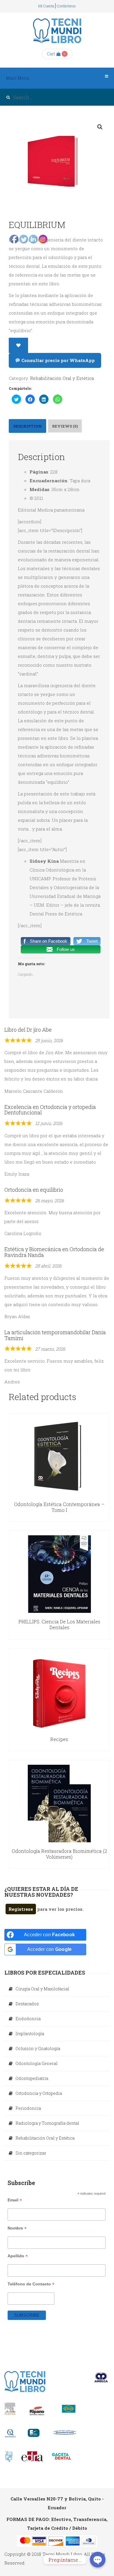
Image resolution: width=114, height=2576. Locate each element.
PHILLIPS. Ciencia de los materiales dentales (59, 1624)
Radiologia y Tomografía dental (47, 2123)
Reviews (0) (65, 426)
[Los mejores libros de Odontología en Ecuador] (57, 31)
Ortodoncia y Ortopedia (39, 2093)
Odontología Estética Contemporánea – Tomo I (59, 1507)
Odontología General (37, 2063)
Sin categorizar (31, 2153)
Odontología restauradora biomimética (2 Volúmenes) (59, 1854)
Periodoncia (28, 2108)
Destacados (27, 2004)
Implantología (30, 2034)
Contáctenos (66, 6)
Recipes (59, 1739)
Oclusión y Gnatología (38, 2048)
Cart (51, 54)
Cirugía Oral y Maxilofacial (42, 1989)
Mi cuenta (46, 6)
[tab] (65, 426)
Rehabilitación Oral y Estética (62, 378)
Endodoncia (28, 2019)
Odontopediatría (32, 2078)
